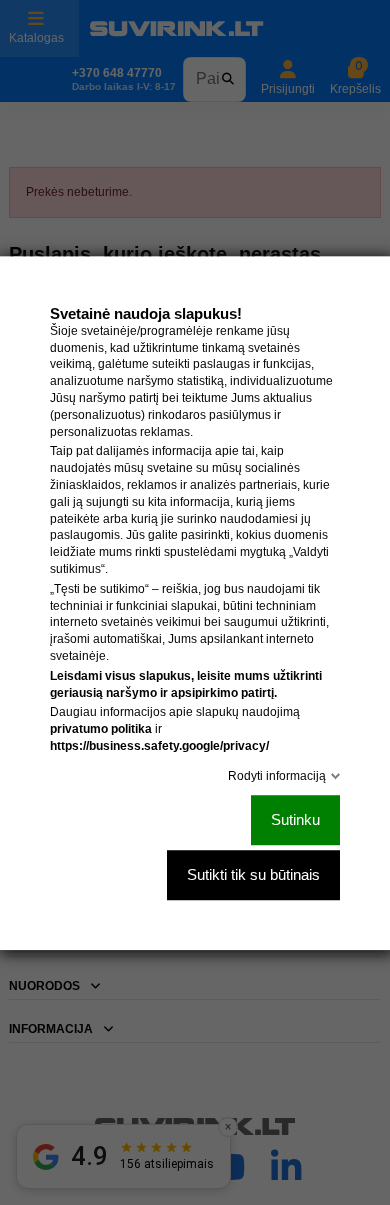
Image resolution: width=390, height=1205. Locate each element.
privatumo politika (101, 729)
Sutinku (295, 819)
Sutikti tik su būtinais (253, 874)
